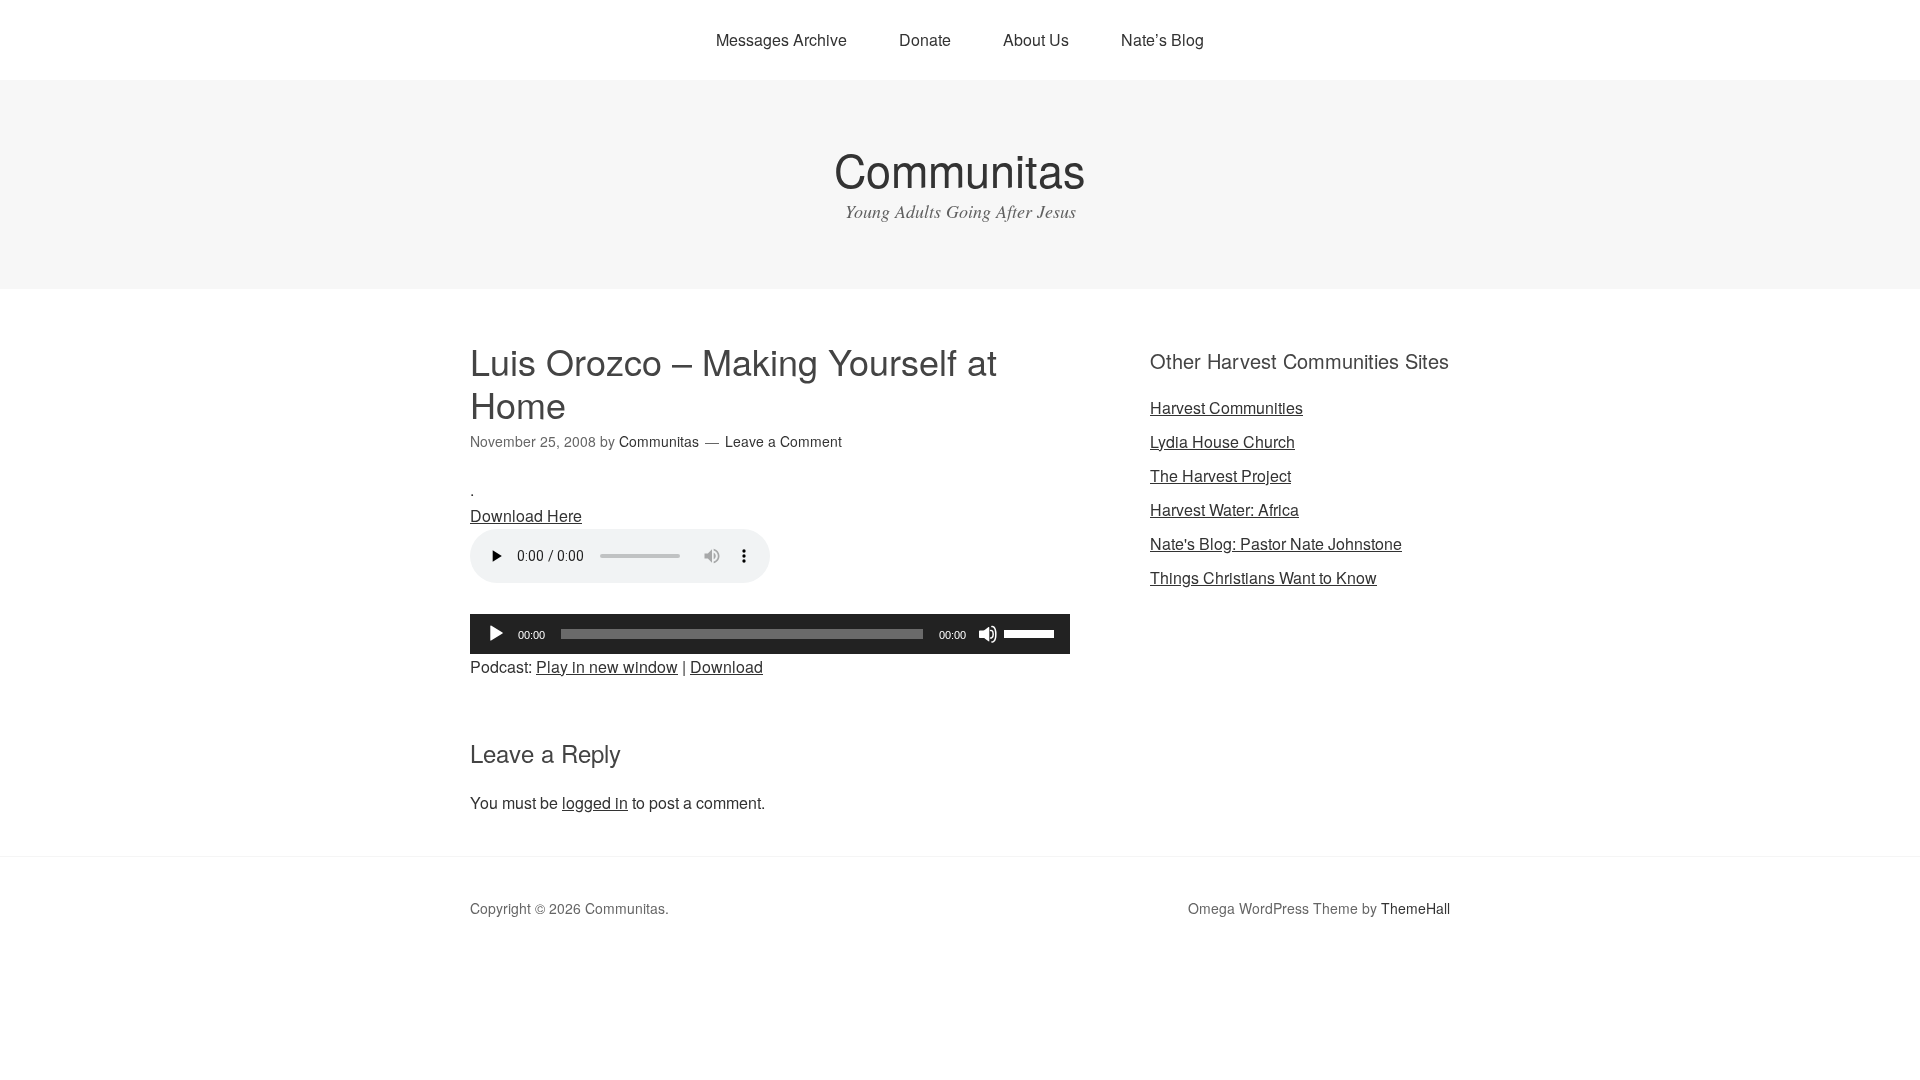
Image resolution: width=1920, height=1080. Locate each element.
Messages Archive (781, 39)
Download (726, 666)
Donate (925, 39)
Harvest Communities (1226, 407)
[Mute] (988, 634)
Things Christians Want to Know (1263, 577)
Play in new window (607, 666)
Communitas (960, 168)
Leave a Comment (783, 441)
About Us (1036, 39)
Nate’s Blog (1162, 39)
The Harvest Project (1220, 475)
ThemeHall (1415, 908)
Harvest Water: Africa (1224, 509)
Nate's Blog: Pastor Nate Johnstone (1276, 543)
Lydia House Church (1222, 441)
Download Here (526, 515)
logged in (595, 802)
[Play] (496, 634)
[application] (770, 634)
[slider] (1032, 632)
